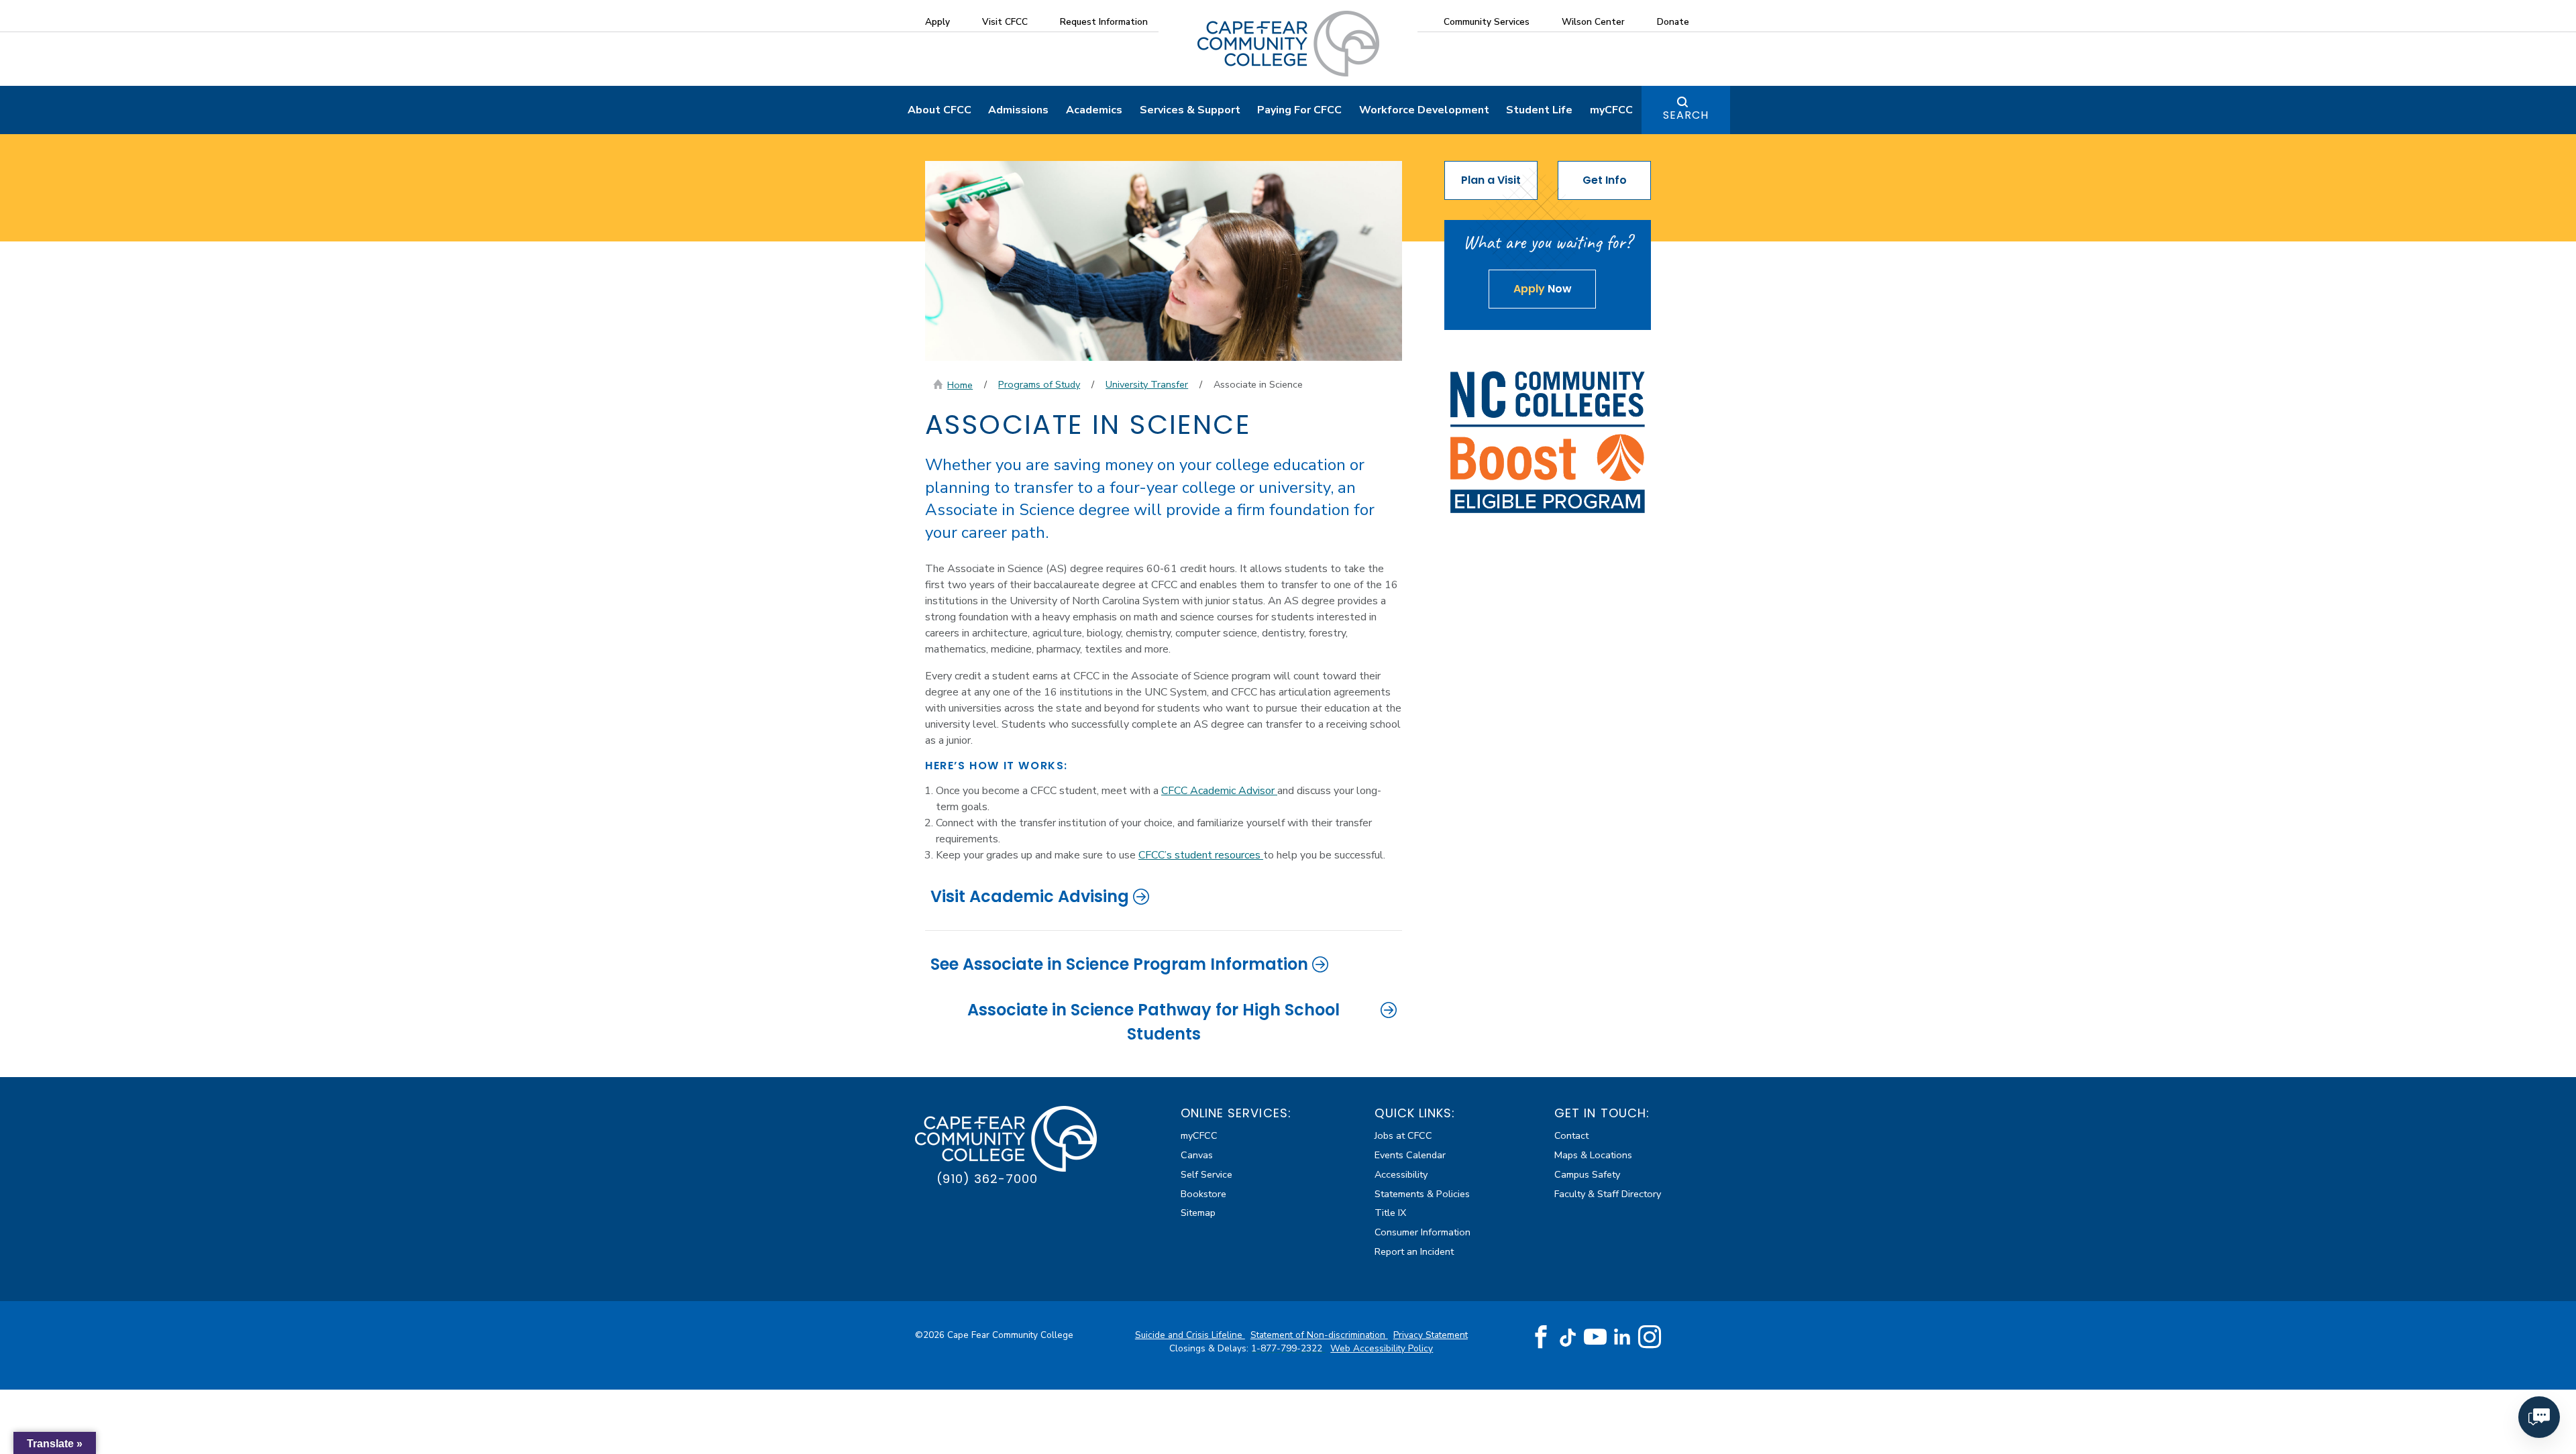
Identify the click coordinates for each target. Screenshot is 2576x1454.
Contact (1571, 1135)
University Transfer (1147, 384)
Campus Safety (1587, 1174)
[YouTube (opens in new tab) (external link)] (1595, 1337)
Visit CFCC (1005, 22)
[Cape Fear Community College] (1288, 43)
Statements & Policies (1422, 1194)
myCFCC (1611, 110)
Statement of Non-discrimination (1319, 1335)
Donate (1673, 22)
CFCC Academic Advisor (1219, 791)
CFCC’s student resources (1201, 855)
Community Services (1487, 22)
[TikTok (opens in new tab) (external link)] (1568, 1337)
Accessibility (1401, 1174)
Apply (937, 22)
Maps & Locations (1593, 1155)
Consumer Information (1423, 1232)
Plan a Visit (1491, 180)
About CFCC (940, 110)
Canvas (1197, 1155)
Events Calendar (1410, 1155)
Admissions (1018, 110)
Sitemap (1198, 1213)
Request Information (1104, 22)
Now (1543, 289)
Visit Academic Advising (1030, 896)
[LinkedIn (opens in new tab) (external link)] (1622, 1337)
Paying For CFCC (1299, 110)
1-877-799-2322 (1288, 1348)
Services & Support (1190, 110)
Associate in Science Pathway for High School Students (1153, 1022)
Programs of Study (1039, 384)
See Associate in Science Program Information (1119, 964)
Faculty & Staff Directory (1608, 1194)
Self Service (1206, 1174)
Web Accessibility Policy (1382, 1348)
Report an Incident (1414, 1251)
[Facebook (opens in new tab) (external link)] (1541, 1337)
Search (1686, 115)
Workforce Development (1424, 110)
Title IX (1390, 1213)
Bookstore (1203, 1194)
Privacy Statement (1431, 1335)
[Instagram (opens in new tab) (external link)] (1650, 1337)
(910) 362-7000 (987, 1179)
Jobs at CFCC (1403, 1135)
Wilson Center (1593, 22)
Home (960, 385)
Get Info (1605, 180)
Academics (1094, 110)
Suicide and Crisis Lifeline (1190, 1335)
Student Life (1539, 110)
